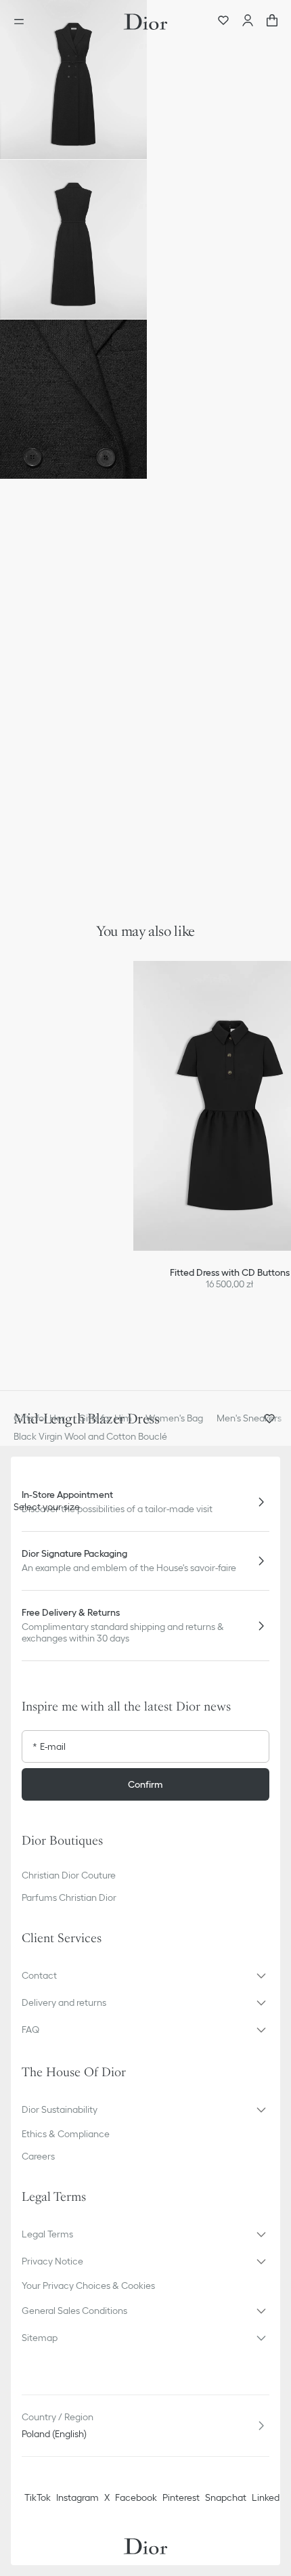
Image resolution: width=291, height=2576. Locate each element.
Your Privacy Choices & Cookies (88, 2285)
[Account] (248, 22)
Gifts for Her (39, 1418)
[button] (73, 80)
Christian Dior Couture (69, 1875)
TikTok (38, 2497)
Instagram (77, 2497)
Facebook (136, 2497)
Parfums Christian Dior (69, 1897)
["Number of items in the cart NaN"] (272, 22)
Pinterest (181, 2497)
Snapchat (226, 2497)
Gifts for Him (105, 1418)
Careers (38, 2156)
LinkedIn (269, 2497)
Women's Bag (174, 1418)
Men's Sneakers (249, 1418)
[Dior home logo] (145, 22)
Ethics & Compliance (66, 2134)
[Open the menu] (23, 22)
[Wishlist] (223, 22)
